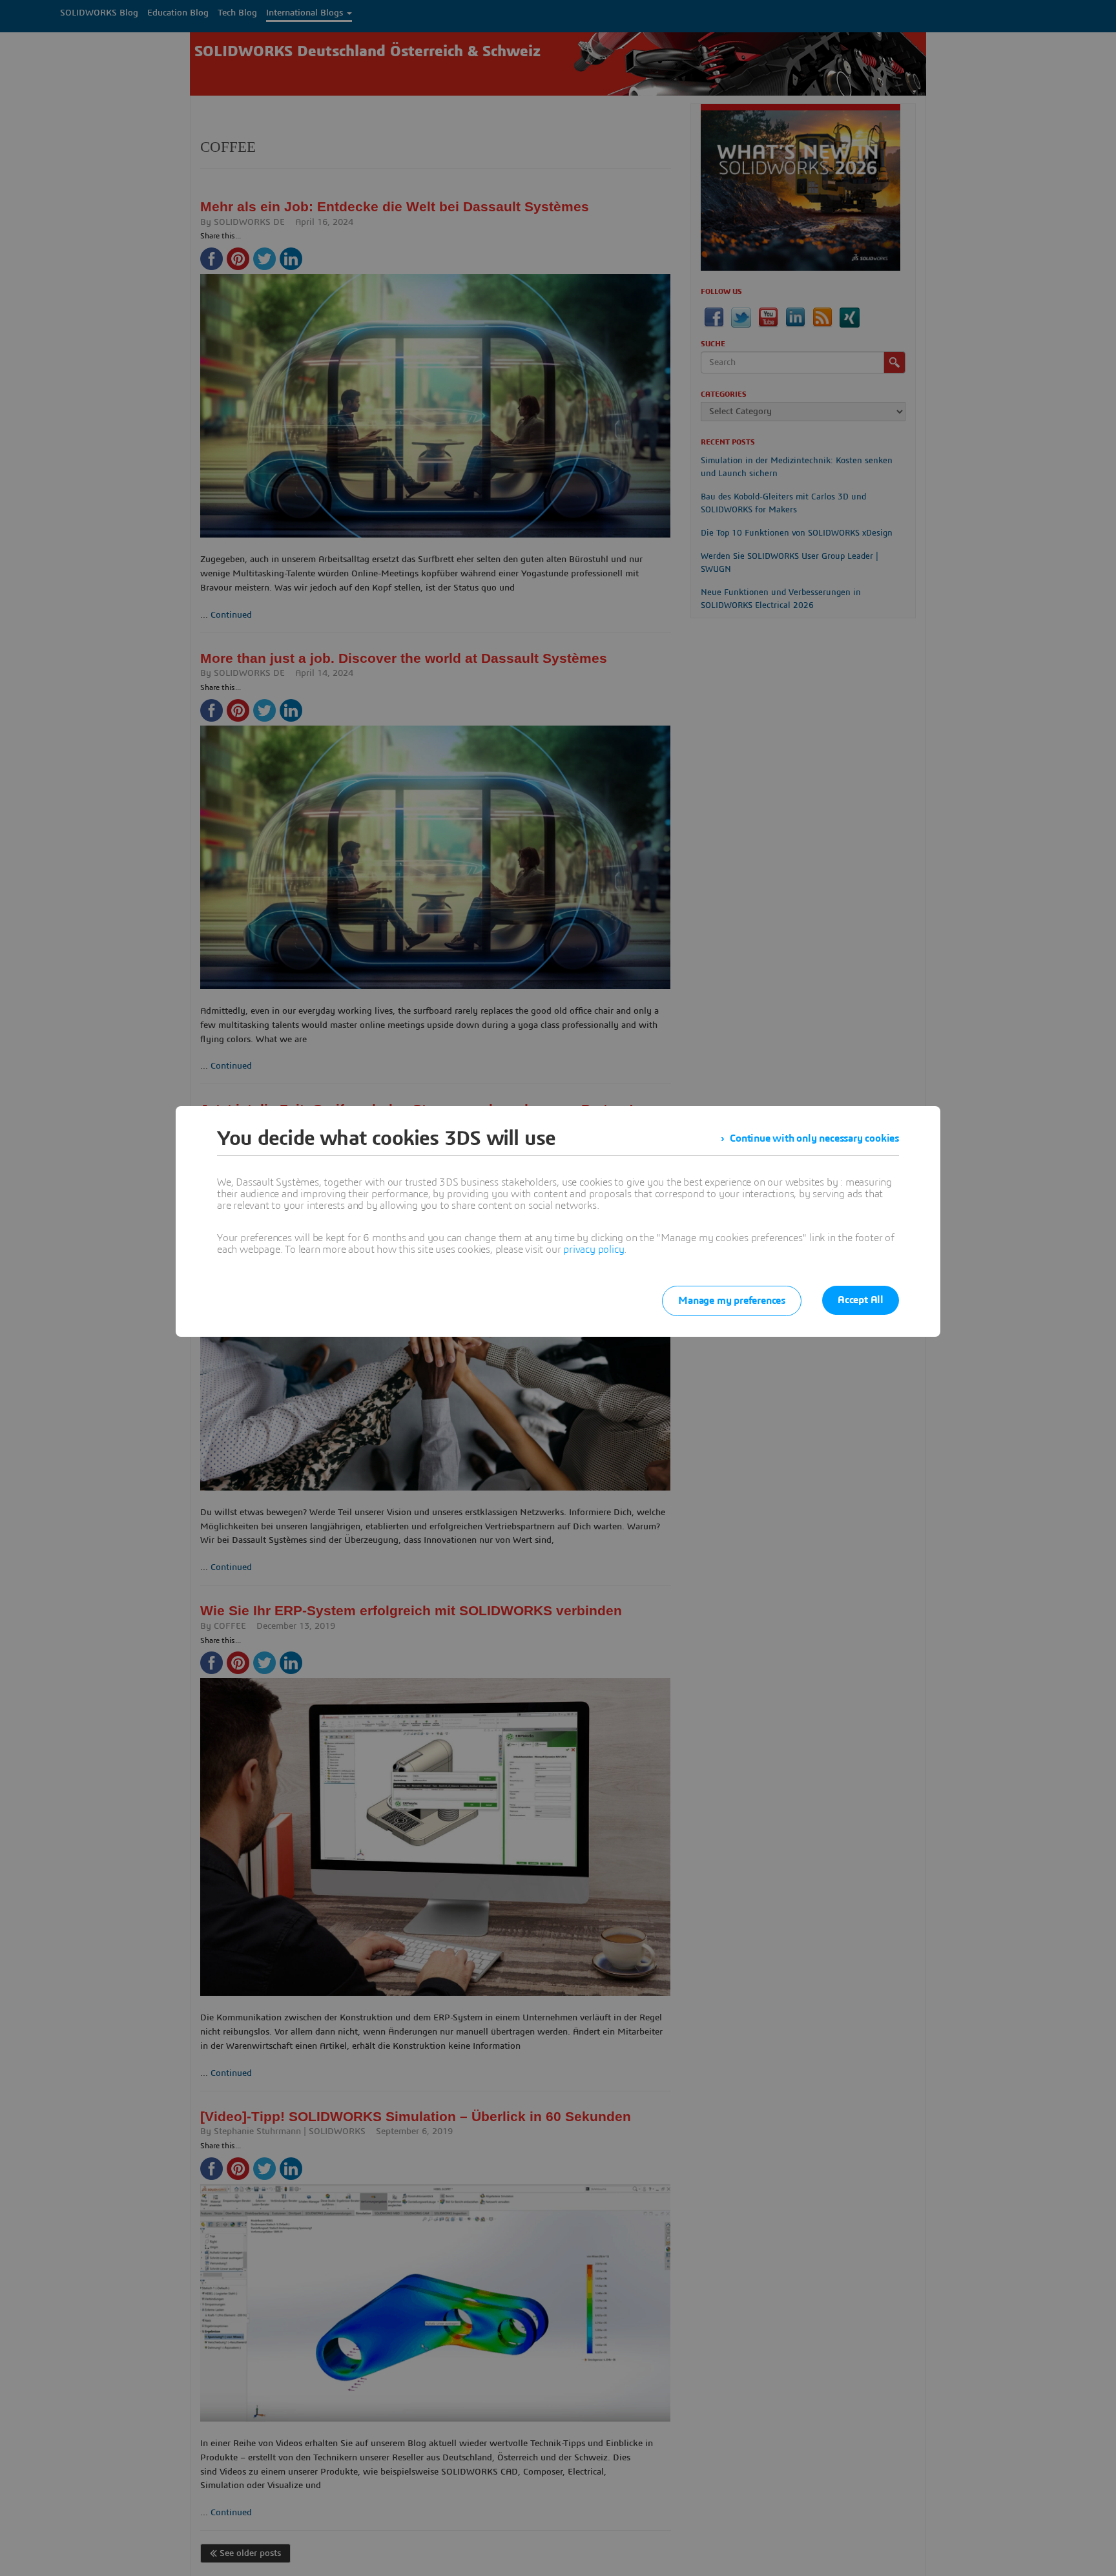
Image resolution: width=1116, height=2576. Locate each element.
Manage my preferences (732, 1301)
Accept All (861, 1300)
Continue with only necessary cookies (814, 1138)
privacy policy (594, 1250)
